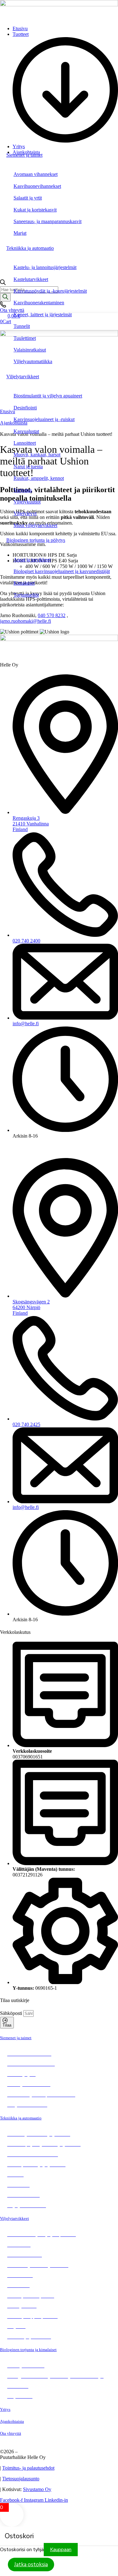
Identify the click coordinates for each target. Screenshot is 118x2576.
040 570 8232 (52, 615)
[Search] (5, 297)
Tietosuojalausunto (21, 2479)
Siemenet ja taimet (24, 155)
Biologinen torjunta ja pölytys (36, 540)
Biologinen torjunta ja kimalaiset (28, 2350)
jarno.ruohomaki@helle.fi (25, 621)
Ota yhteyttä (11, 2433)
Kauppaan (61, 2550)
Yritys (5, 2409)
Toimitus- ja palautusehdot (28, 2468)
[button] (65, 88)
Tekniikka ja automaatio (30, 248)
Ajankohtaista (12, 2421)
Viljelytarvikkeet (23, 377)
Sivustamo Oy (37, 2489)
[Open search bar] (3, 283)
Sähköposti (12, 2013)
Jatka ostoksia (31, 2565)
